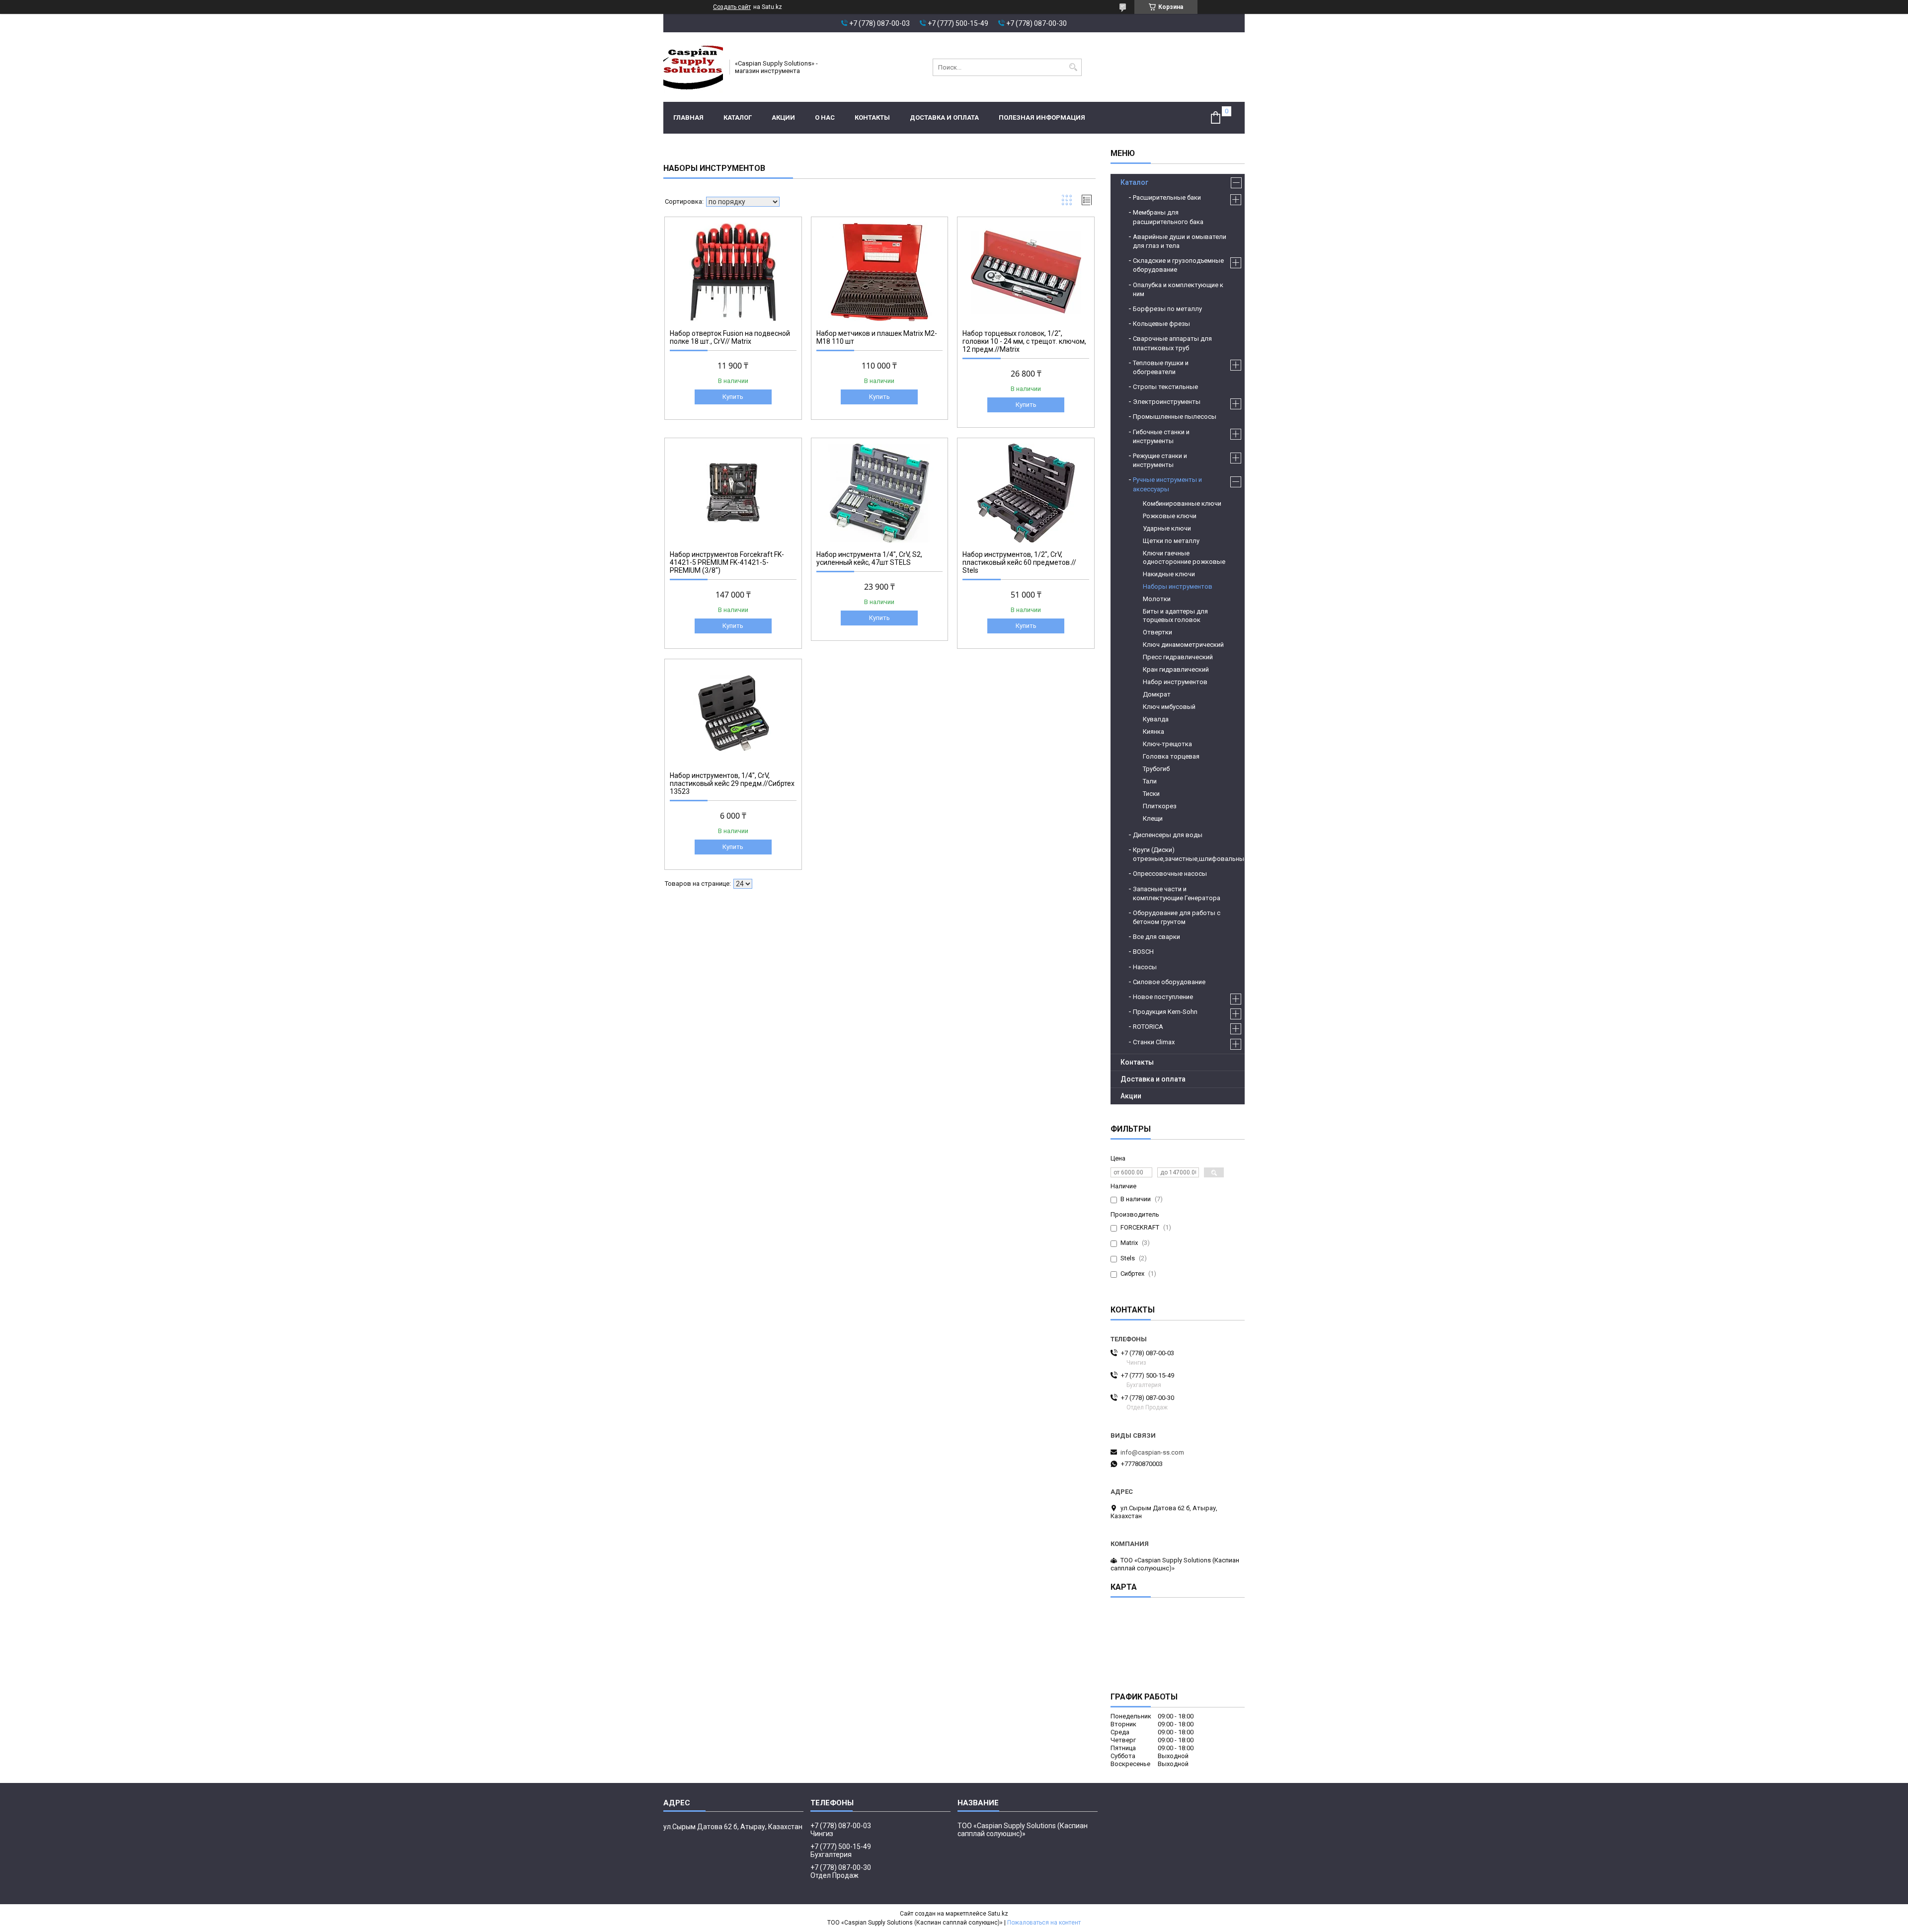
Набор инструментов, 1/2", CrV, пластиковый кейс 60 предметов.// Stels (1019, 562)
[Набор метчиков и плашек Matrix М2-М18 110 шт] (880, 272)
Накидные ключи (1169, 574)
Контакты (872, 117)
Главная (688, 117)
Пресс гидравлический (1178, 657)
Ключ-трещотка (1167, 744)
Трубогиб (1156, 769)
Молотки (1157, 599)
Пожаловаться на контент (1044, 1923)
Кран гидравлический (1176, 669)
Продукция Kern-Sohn (1165, 1012)
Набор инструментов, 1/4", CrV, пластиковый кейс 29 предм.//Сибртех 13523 (732, 783)
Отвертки (1157, 632)
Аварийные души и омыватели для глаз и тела (1180, 241)
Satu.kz (998, 1914)
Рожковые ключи (1170, 516)
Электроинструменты (1167, 402)
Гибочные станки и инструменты (1161, 436)
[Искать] (1073, 67)
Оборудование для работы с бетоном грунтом (1177, 917)
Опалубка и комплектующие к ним (1178, 289)
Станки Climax (1154, 1042)
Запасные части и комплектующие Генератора (1177, 893)
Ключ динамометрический (1183, 645)
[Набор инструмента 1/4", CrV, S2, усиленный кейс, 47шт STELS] (880, 493)
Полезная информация (1042, 117)
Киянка (1153, 732)
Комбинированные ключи (1182, 503)
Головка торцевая (1171, 756)
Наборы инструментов (1178, 586)
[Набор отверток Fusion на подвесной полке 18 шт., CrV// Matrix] (733, 272)
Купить (733, 397)
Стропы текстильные (1165, 387)
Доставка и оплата (944, 117)
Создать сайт (732, 7)
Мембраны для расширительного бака (1168, 217)
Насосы (1145, 967)
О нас (825, 117)
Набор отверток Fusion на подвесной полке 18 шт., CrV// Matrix (730, 337)
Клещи (1153, 818)
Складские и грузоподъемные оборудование (1178, 265)
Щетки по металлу (1171, 541)
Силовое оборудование (1169, 982)
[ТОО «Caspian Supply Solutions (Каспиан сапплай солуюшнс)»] (693, 67)
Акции (783, 117)
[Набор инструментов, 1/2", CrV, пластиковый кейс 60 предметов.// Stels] (1026, 493)
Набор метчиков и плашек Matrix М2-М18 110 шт (877, 337)
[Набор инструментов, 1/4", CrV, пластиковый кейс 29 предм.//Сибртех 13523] (733, 714)
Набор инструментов (1175, 682)
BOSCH (1143, 952)
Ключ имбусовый (1169, 707)
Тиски (1151, 794)
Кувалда (1156, 719)
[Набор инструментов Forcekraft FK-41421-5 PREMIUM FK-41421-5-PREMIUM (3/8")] (733, 493)
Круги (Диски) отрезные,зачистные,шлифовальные (1184, 854)
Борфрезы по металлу (1167, 309)
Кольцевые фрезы (1161, 324)
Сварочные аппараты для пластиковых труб (1172, 343)
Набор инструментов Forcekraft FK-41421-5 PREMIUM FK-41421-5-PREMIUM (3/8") (727, 562)
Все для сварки (1156, 937)
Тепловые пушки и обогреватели (1161, 367)
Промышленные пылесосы (1175, 417)
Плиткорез (1160, 806)
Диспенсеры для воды (1168, 835)
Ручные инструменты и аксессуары (1167, 484)
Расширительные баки (1167, 197)
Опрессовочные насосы (1170, 874)
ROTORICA (1148, 1027)
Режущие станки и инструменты (1160, 460)
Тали (1150, 781)
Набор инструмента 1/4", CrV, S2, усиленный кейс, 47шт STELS (869, 558)
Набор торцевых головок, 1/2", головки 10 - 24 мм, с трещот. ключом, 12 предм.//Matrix (1024, 341)
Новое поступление (1163, 997)
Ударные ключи (1167, 528)
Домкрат (1157, 694)
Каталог (738, 117)
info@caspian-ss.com (1152, 1452)
